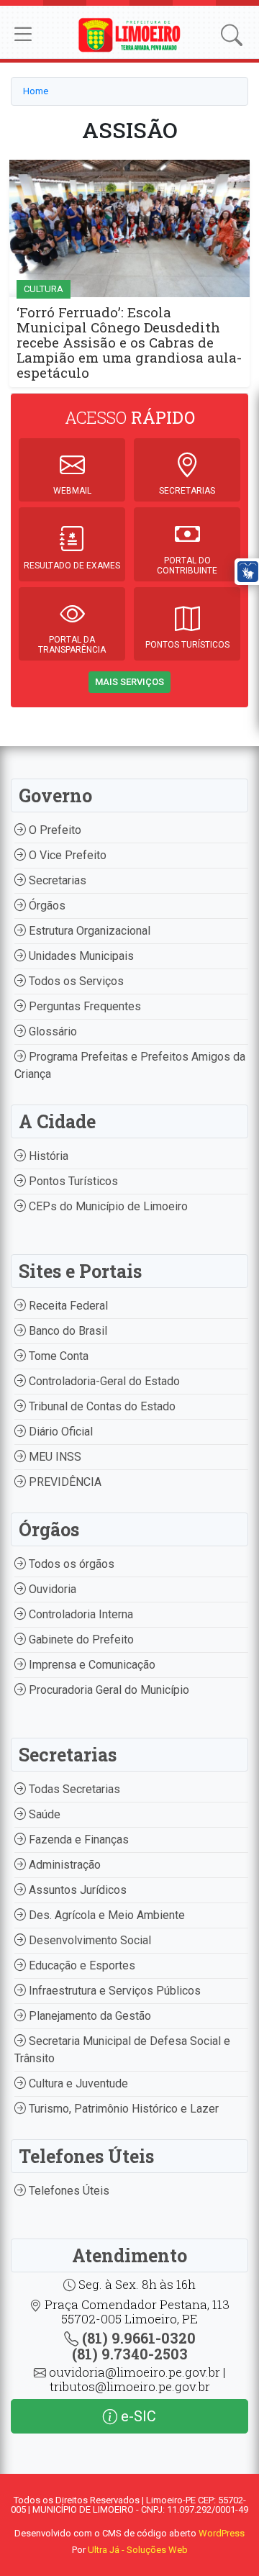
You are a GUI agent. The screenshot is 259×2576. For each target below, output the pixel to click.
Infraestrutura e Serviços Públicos (113, 1991)
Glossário (51, 1031)
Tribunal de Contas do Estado (101, 1406)
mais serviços (129, 682)
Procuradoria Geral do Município (108, 1690)
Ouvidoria (51, 1589)
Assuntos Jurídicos (76, 1890)
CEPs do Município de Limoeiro (107, 1206)
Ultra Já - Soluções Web (138, 2550)
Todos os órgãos (70, 1564)
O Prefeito (54, 830)
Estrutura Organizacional (88, 931)
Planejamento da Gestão (88, 2016)
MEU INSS (54, 1457)
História (47, 1156)
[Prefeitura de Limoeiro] (129, 34)
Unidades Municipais (80, 956)
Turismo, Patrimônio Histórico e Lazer (122, 2109)
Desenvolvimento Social (88, 1940)
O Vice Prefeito (66, 855)
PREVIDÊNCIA (64, 1482)
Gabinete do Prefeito (80, 1640)
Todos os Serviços (75, 981)
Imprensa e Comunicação (91, 1665)
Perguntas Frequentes (83, 1006)
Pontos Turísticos (72, 1181)
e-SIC (137, 2416)
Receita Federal (67, 1306)
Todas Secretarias (73, 1789)
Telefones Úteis (68, 2191)
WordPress (222, 2533)
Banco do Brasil (67, 1331)
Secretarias (56, 880)
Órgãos (46, 906)
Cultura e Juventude (77, 2083)
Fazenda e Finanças (77, 1840)
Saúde (43, 1814)
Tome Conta (57, 1356)
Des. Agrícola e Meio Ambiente (105, 1915)
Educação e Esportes (81, 1965)
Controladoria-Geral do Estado (103, 1381)
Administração (63, 1865)
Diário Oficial (59, 1432)
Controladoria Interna (79, 1614)
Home (36, 91)
